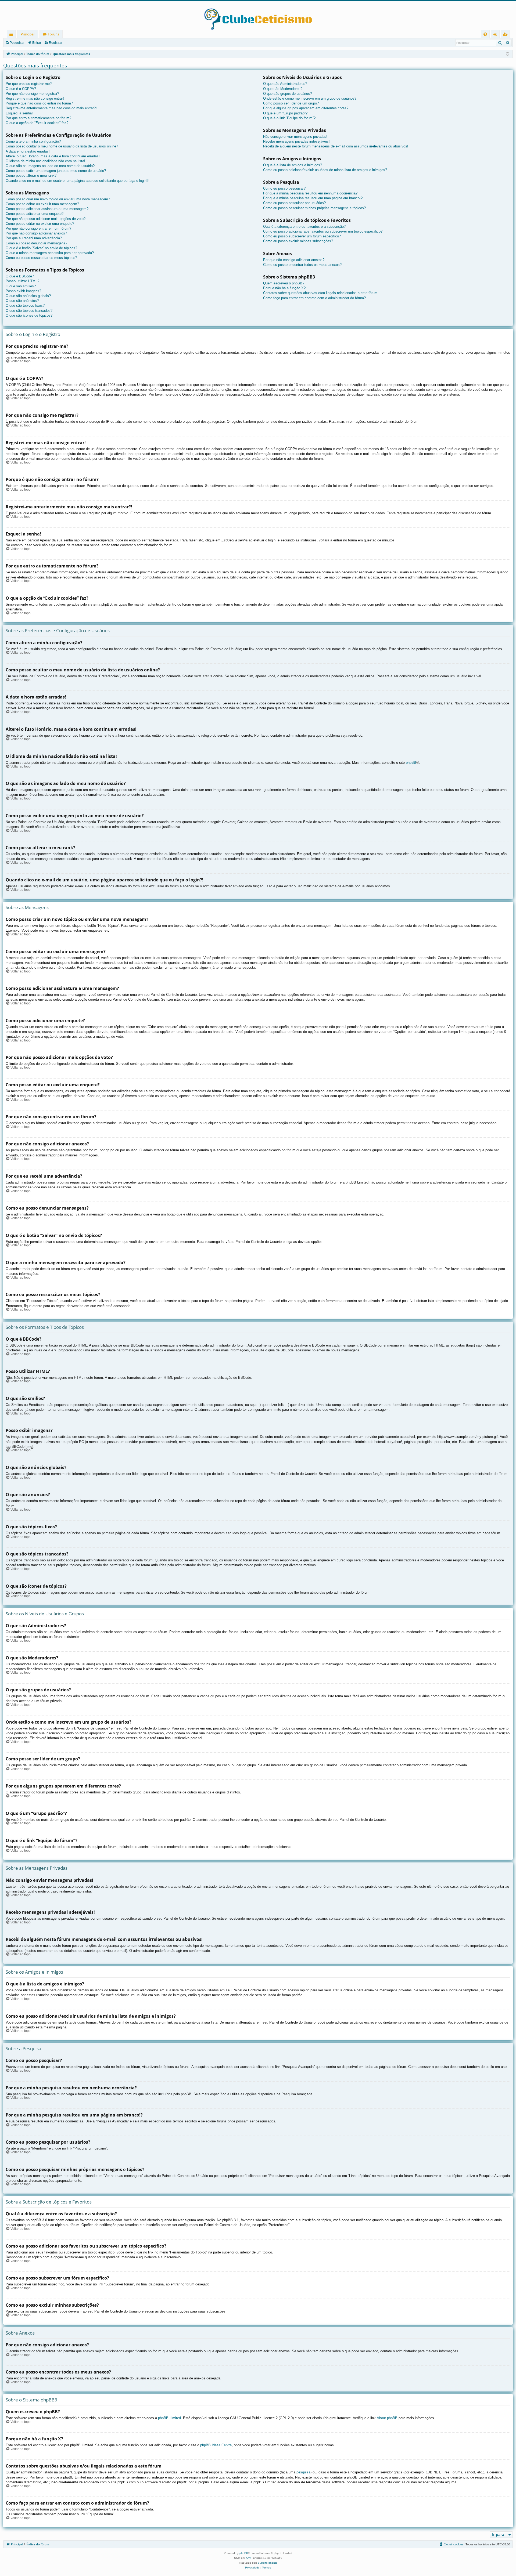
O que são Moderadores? (283, 89)
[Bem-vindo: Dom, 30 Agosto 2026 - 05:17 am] (508, 54)
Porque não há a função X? (284, 288)
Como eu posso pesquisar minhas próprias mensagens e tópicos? (314, 208)
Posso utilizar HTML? (22, 281)
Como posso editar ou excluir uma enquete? (40, 224)
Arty (248, 2558)
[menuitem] (485, 34)
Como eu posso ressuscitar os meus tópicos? (41, 258)
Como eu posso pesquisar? (284, 188)
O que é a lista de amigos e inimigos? (293, 165)
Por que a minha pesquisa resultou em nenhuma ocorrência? (310, 193)
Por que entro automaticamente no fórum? (38, 118)
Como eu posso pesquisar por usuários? (294, 203)
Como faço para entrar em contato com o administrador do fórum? (314, 298)
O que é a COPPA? (21, 89)
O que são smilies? (21, 286)
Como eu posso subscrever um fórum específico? (302, 236)
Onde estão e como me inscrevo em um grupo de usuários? (310, 98)
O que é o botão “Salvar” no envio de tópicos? (41, 248)
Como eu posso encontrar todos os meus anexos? (302, 265)
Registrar (56, 43)
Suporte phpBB (267, 2563)
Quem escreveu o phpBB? (284, 283)
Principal (28, 34)
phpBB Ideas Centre (216, 2445)
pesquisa (303, 2472)
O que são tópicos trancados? (29, 311)
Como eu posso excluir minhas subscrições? (298, 241)
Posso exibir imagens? (23, 291)
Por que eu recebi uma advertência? (34, 238)
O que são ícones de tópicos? (29, 315)
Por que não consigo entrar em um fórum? (38, 228)
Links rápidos (12, 35)
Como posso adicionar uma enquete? (35, 214)
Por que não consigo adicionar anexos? (36, 233)
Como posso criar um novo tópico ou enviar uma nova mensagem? (58, 199)
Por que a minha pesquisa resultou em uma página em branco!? (313, 198)
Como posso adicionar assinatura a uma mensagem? (47, 209)
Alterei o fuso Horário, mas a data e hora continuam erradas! (53, 156)
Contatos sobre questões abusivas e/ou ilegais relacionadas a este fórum (320, 293)
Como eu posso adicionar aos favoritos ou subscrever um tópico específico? (323, 231)
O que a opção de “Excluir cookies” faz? (37, 123)
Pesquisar (17, 43)
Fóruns (53, 34)
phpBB (411, 763)
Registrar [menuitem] (506, 35)
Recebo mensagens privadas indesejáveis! (296, 141)
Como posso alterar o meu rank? (31, 176)
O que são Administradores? (285, 84)
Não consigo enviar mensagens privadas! (295, 137)
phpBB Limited (169, 2418)
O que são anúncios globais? (28, 296)
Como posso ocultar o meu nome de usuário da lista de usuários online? (62, 146)
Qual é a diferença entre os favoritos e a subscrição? (304, 227)
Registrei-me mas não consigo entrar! (35, 98)
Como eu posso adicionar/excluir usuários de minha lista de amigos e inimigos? (325, 170)
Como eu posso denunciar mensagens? (36, 243)
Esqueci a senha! (19, 113)
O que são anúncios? (22, 301)
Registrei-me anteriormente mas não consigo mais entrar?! (51, 108)
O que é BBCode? (20, 276)
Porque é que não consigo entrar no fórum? (39, 103)
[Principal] (258, 15)
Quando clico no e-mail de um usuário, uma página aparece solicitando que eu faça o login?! (78, 181)
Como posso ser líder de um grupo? (291, 103)
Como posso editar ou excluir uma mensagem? (42, 204)
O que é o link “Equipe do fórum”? (289, 118)
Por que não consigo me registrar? (32, 94)
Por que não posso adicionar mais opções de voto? (46, 219)
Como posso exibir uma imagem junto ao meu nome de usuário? (56, 171)
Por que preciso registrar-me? (29, 84)
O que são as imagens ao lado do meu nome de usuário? (50, 166)
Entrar (37, 43)
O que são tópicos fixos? (25, 305)
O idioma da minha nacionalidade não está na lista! (45, 161)
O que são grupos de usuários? (287, 94)
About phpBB (387, 2418)
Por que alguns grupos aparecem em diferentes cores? (306, 108)
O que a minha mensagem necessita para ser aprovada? (50, 253)
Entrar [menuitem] (497, 35)
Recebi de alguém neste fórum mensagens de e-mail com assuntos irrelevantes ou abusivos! (336, 146)
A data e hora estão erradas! (28, 151)
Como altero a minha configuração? (33, 141)
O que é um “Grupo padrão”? (285, 113)
